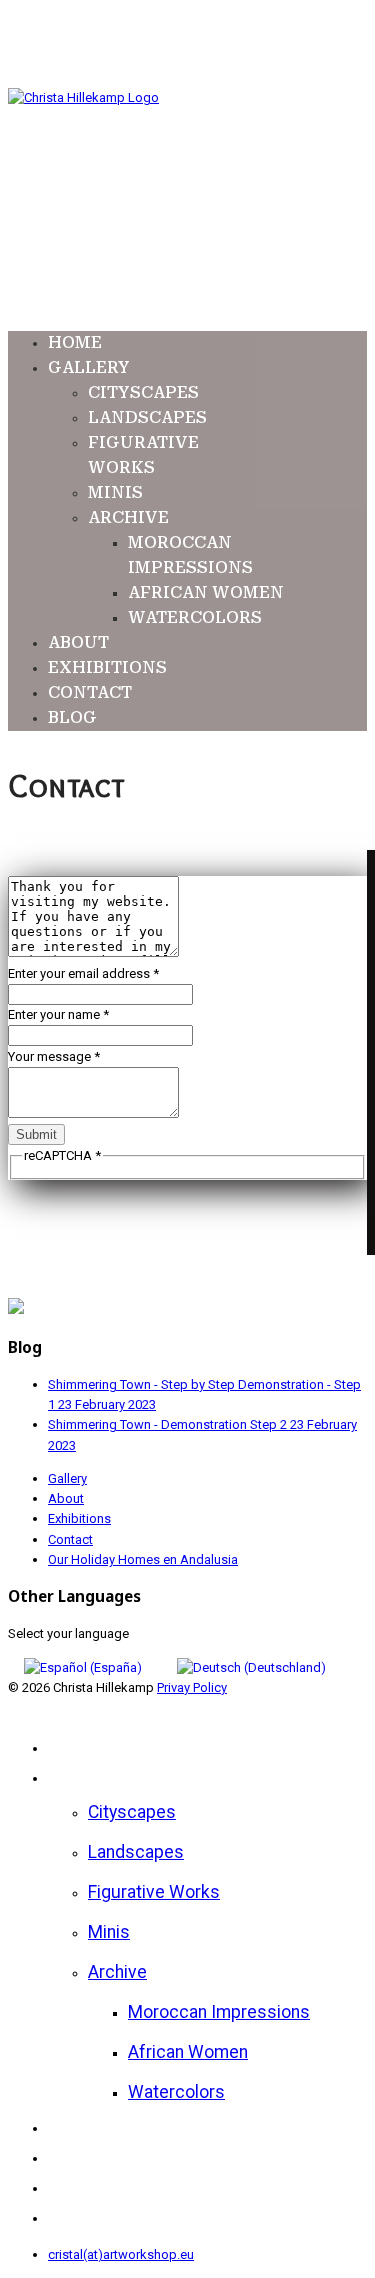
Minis (115, 492)
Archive (128, 517)
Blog (72, 717)
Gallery (89, 367)
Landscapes (147, 417)
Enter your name (58, 1014)
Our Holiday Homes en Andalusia (143, 1559)
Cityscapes (143, 392)
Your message (54, 1056)
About (78, 642)
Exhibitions (107, 667)
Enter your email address (83, 973)
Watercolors (195, 617)
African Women (206, 592)
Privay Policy (192, 1687)
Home (75, 342)
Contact (90, 692)
